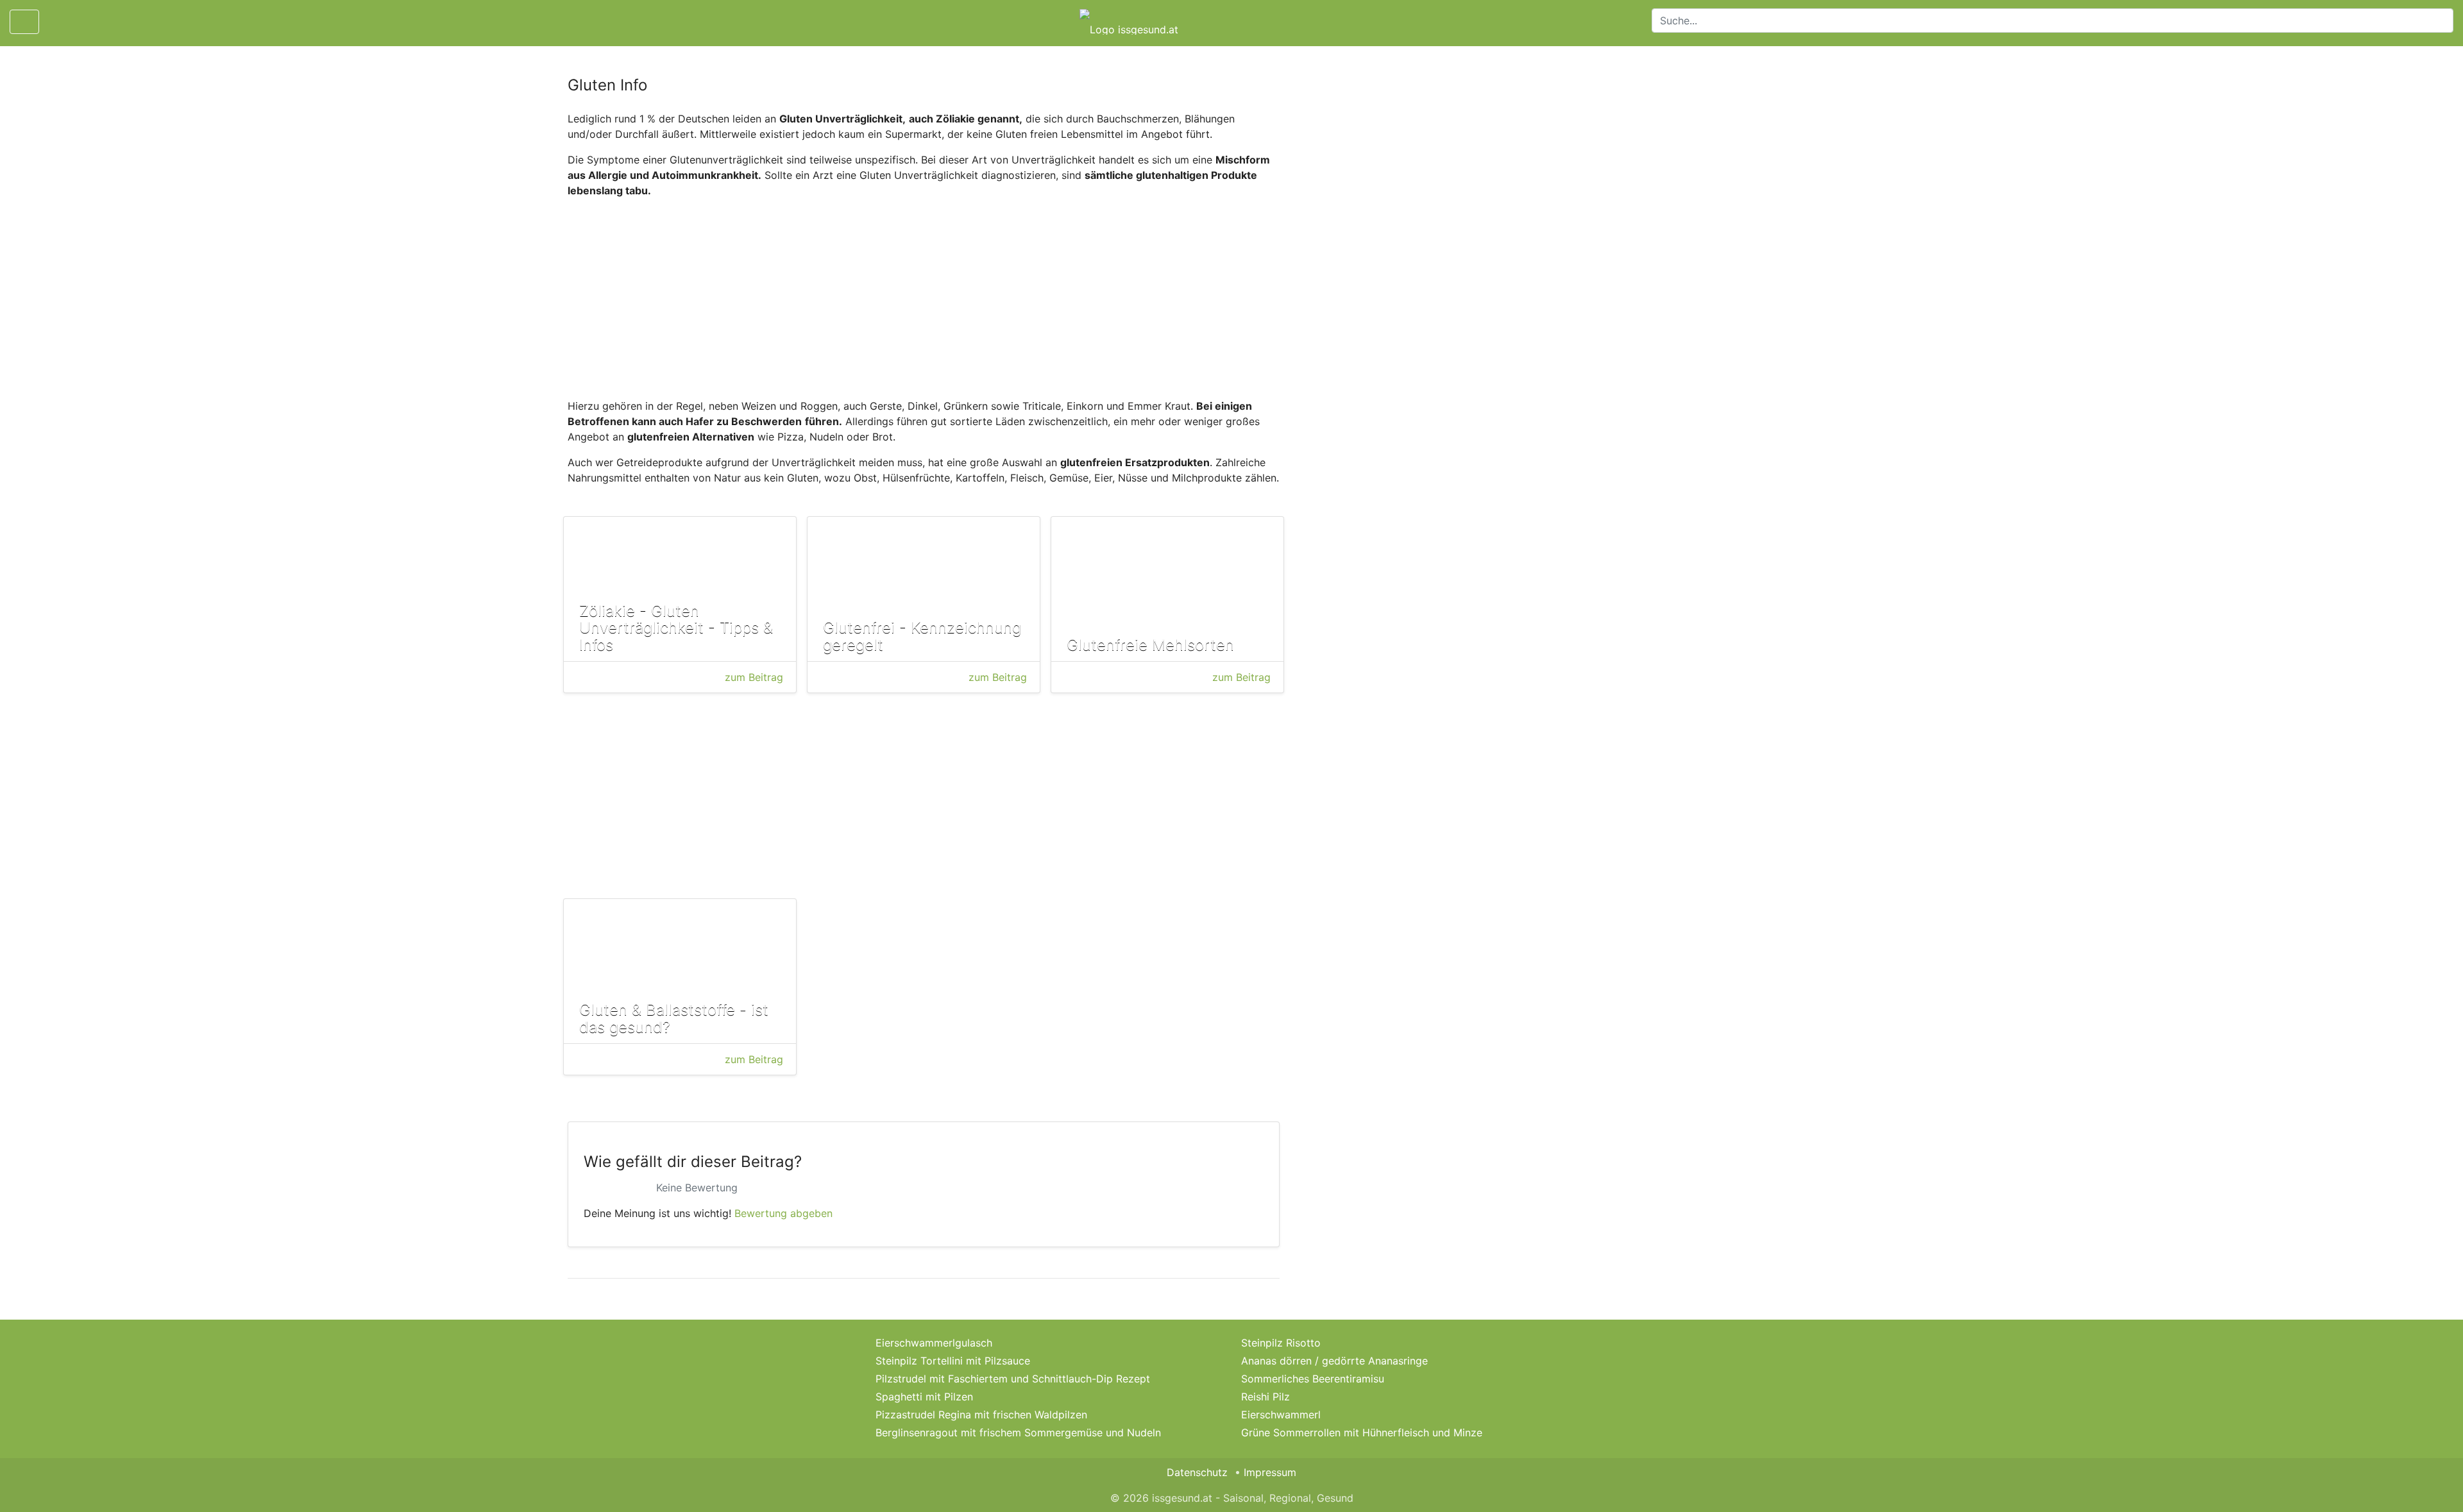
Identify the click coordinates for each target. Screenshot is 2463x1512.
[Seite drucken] (60, 22)
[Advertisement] (924, 298)
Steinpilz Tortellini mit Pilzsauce (953, 1361)
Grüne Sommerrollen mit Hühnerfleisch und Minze (1362, 1432)
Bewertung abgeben (783, 1213)
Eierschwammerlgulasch (934, 1343)
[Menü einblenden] (24, 22)
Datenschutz (1197, 1472)
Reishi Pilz (1265, 1397)
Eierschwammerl (1281, 1415)
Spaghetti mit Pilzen (924, 1397)
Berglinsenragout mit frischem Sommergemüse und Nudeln (1018, 1432)
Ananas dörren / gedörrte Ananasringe (1334, 1361)
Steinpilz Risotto (1281, 1343)
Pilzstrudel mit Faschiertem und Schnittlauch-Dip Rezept (1013, 1379)
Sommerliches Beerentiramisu (1313, 1379)
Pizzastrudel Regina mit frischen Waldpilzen (981, 1415)
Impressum (1270, 1472)
